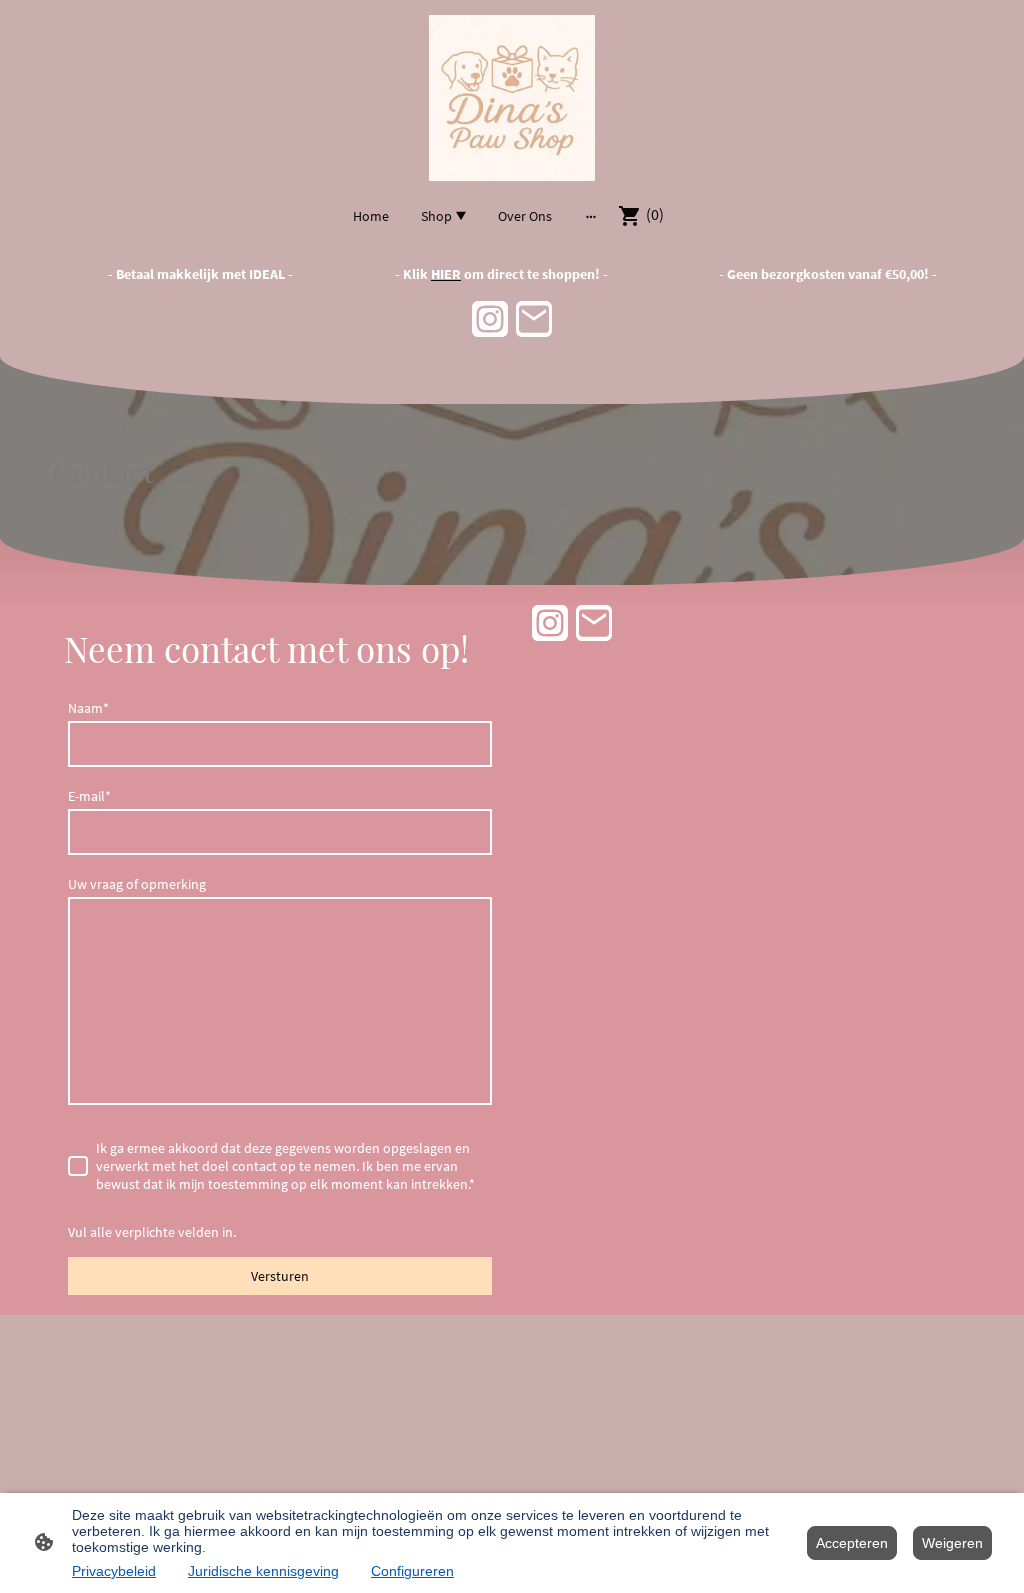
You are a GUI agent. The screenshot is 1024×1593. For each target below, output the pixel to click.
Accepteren (852, 1543)
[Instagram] (490, 319)
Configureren (412, 1571)
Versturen (280, 1276)
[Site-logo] (512, 98)
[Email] (534, 319)
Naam (88, 708)
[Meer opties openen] (591, 216)
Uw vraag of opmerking (137, 884)
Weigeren (952, 1543)
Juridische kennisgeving (263, 1571)
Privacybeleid (114, 1571)
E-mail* (89, 796)
